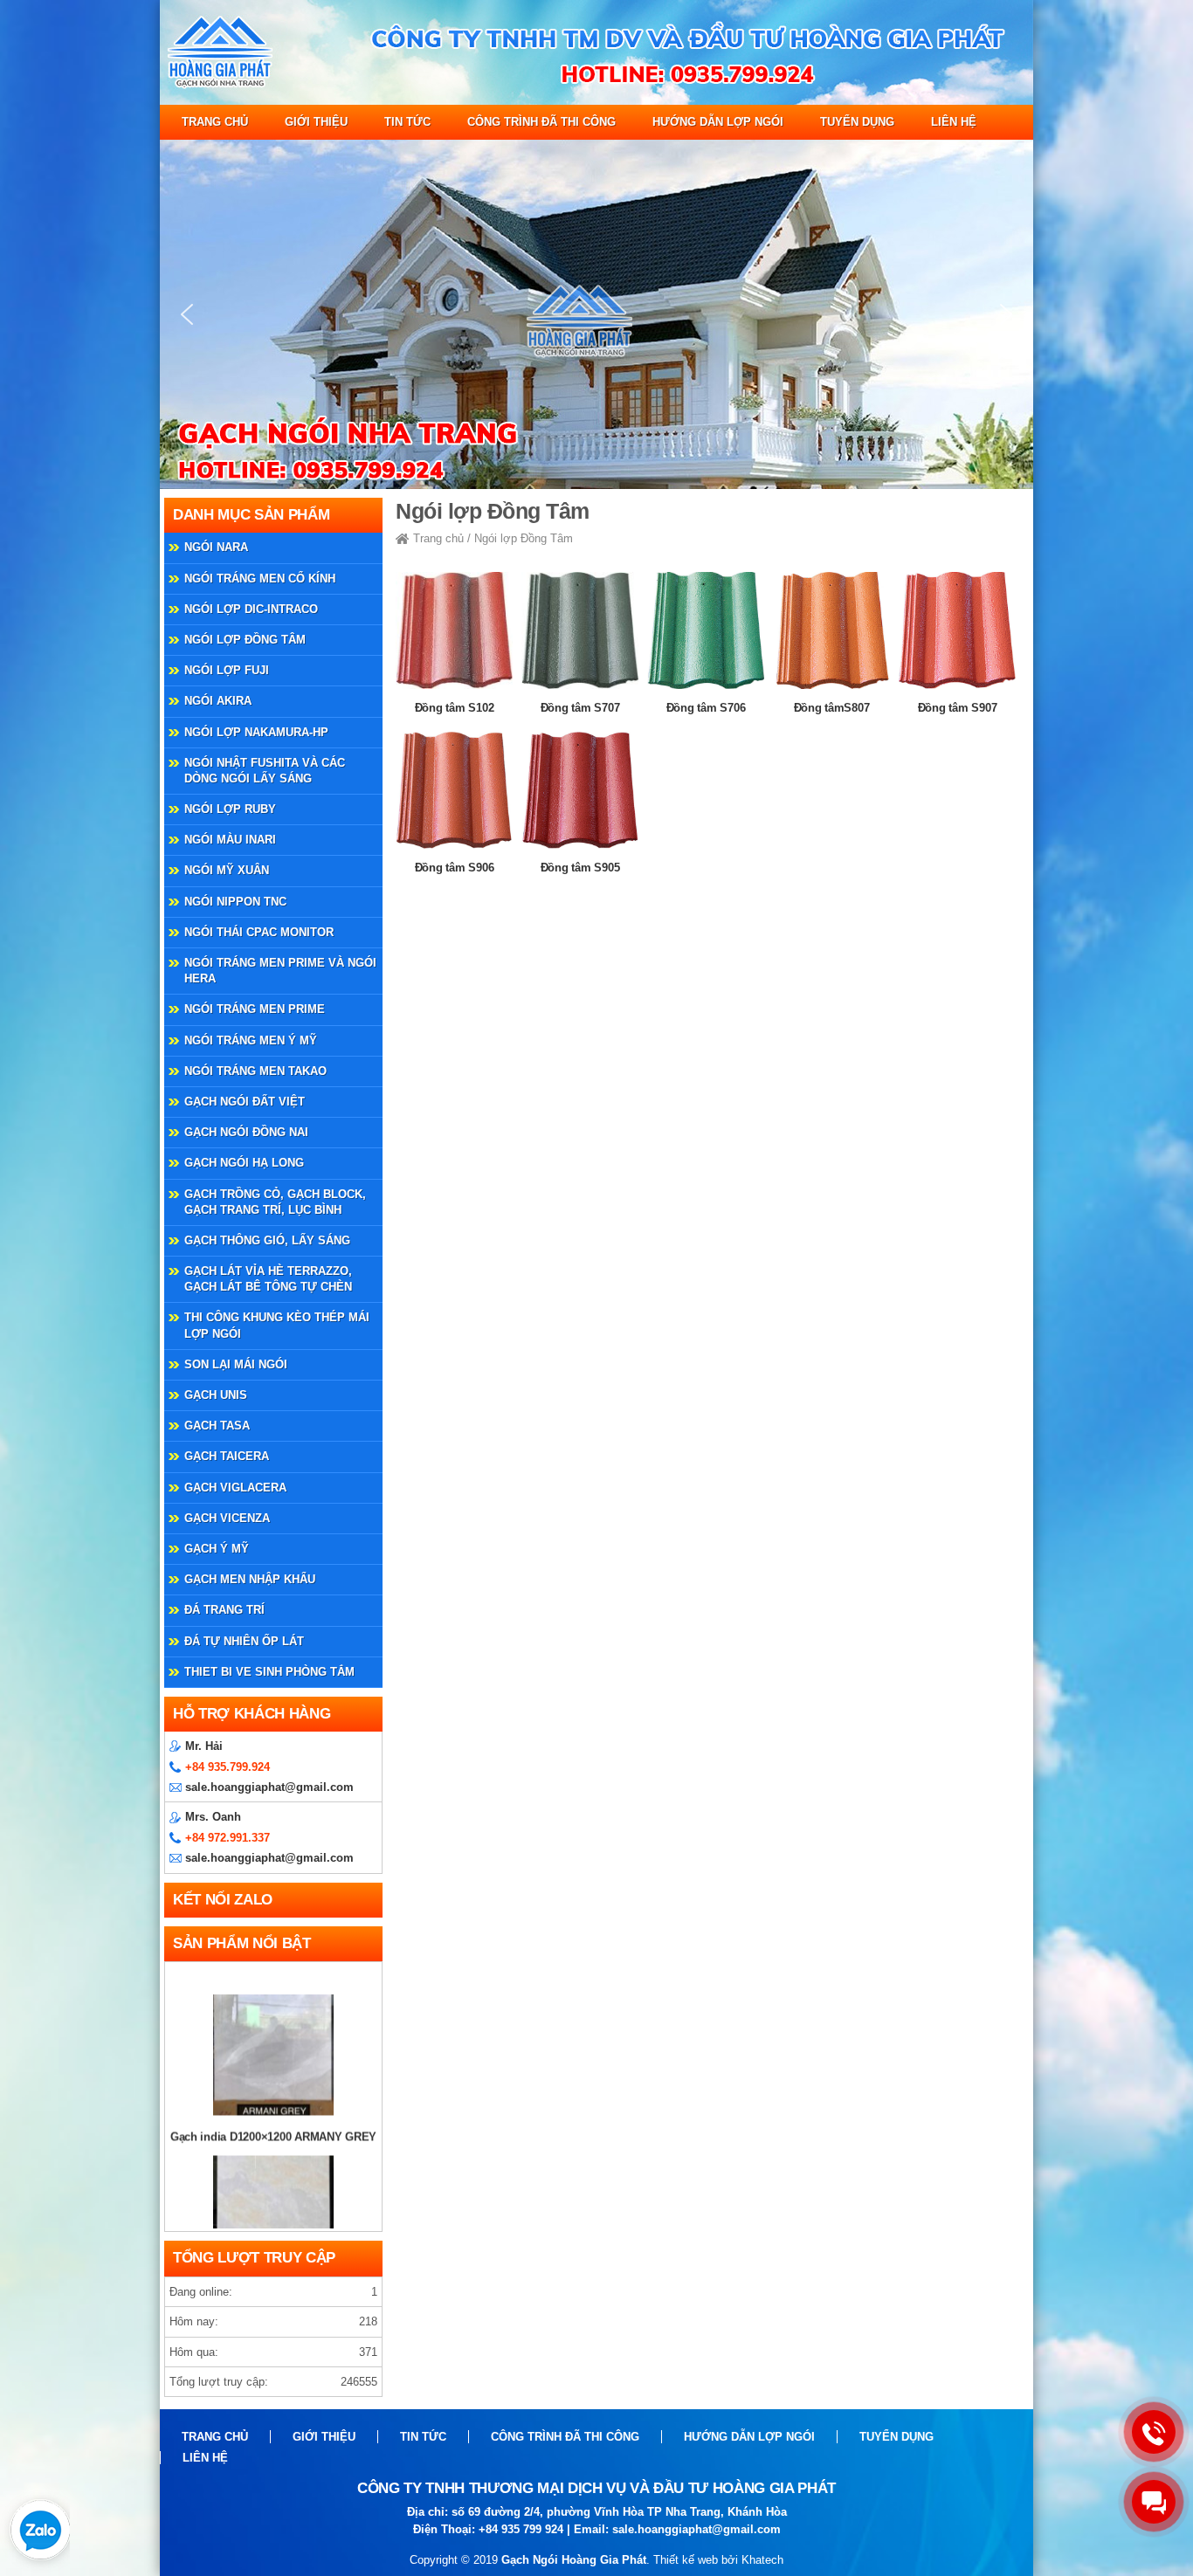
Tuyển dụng (857, 122)
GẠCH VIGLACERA (235, 1488)
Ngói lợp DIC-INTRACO (251, 609)
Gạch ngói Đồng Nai (246, 1132)
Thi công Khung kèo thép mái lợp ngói (277, 1325)
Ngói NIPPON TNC (235, 902)
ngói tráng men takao (255, 1071)
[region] (596, 314)
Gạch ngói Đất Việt (245, 1102)
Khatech (762, 2560)
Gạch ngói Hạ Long (244, 1163)
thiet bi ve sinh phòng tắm (269, 1672)
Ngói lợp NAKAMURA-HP (256, 732)
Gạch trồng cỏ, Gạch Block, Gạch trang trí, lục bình (275, 1202)
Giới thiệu (316, 122)
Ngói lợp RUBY (230, 809)
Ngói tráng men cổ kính (260, 579)
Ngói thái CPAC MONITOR (259, 932)
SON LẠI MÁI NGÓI (236, 1364)
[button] (187, 314)
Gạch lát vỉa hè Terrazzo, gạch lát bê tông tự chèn (268, 1279)
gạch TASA (217, 1426)
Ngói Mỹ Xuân (227, 870)
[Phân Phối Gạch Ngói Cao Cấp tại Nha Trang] (596, 101)
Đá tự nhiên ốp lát (244, 1641)
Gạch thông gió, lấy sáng (267, 1240)
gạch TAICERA (227, 1456)
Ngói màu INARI (230, 840)
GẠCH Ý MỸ (217, 1549)
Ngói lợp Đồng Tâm (245, 640)
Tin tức (407, 122)
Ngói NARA (216, 547)
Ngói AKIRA (218, 701)
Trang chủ (215, 122)
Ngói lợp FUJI (227, 670)
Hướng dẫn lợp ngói (718, 122)
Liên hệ (954, 122)
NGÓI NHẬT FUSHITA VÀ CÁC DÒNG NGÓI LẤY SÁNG (265, 771)
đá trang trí (224, 1610)
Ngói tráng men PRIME (255, 1009)
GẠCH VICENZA (227, 1518)
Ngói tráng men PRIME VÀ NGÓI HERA (280, 971)
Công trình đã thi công (541, 122)
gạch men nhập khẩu (250, 1579)
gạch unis (216, 1395)
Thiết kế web (686, 2560)
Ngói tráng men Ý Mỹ (251, 1040)
